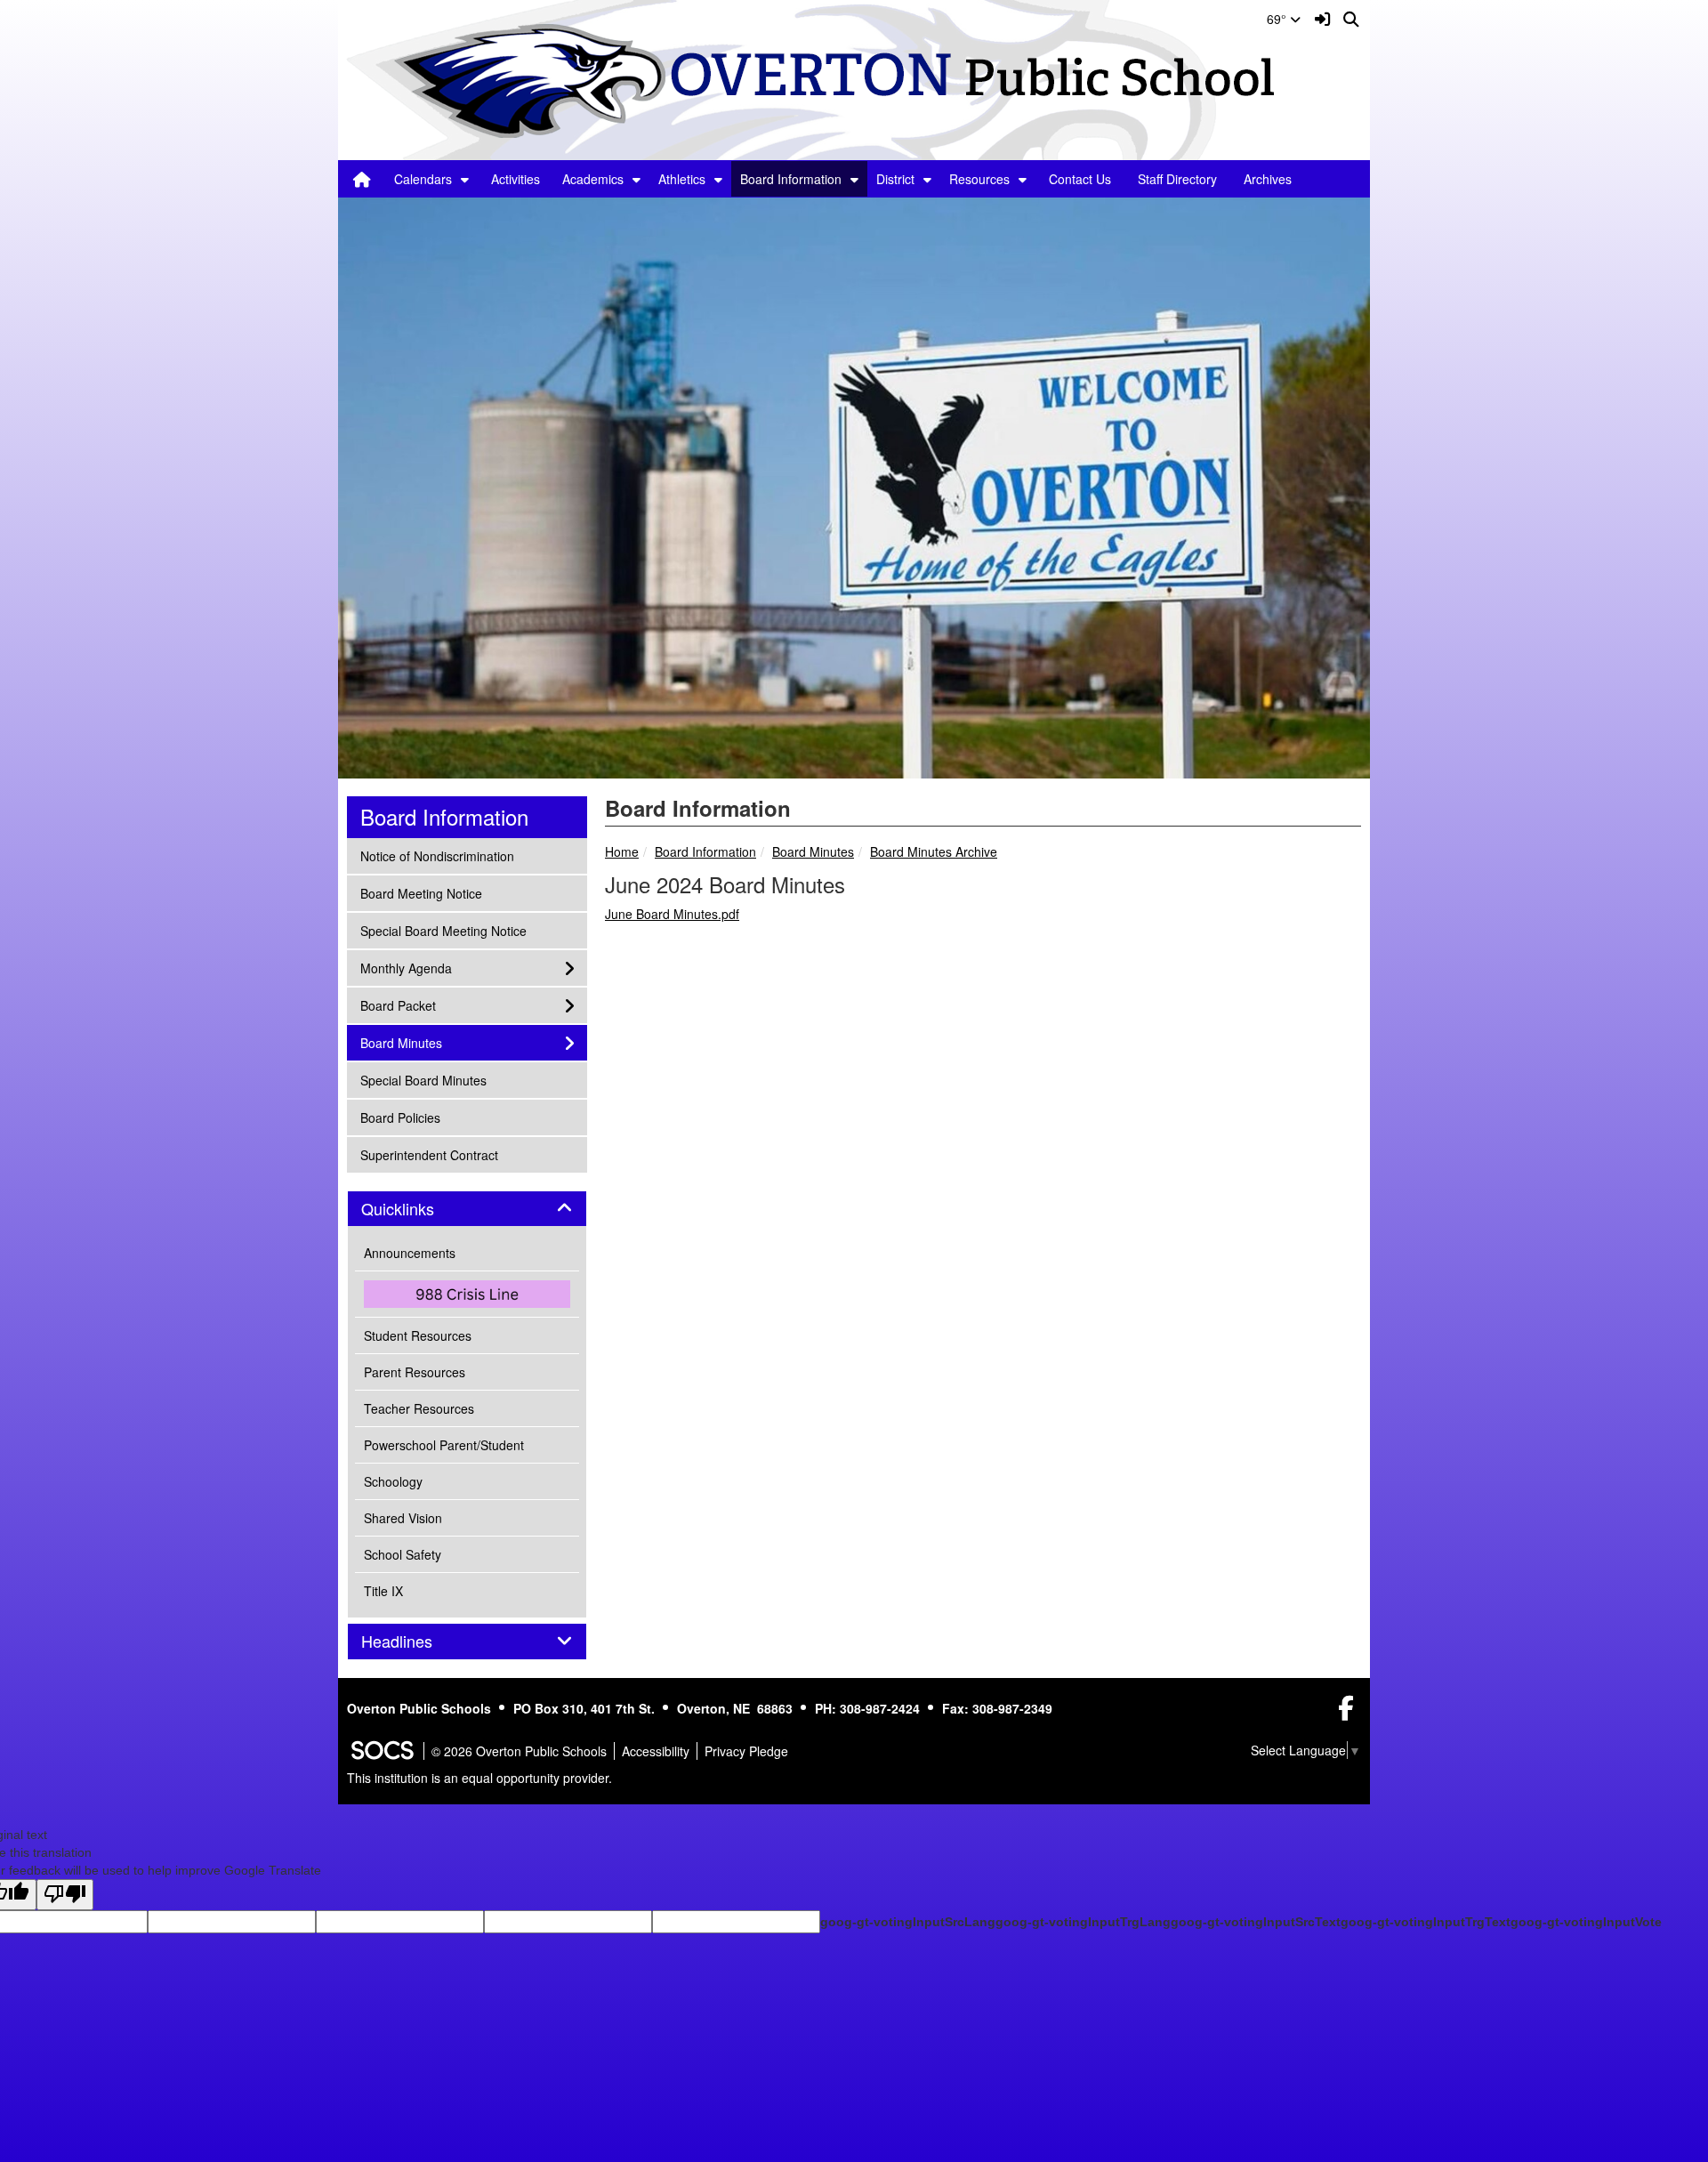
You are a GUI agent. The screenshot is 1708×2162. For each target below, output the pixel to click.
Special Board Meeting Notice (443, 930)
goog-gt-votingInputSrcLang (908, 1922)
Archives (1268, 179)
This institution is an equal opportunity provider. (479, 1778)
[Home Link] (362, 179)
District (895, 179)
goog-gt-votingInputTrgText (1426, 1922)
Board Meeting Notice (421, 893)
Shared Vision (403, 1518)
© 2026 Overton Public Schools (519, 1751)
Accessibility (656, 1751)
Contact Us (1080, 179)
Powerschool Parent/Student (444, 1445)
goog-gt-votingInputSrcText (1256, 1922)
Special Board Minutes (423, 1080)
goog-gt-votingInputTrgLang (1083, 1922)
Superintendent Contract (429, 1154)
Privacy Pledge (746, 1751)
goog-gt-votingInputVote (1586, 1922)
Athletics (682, 179)
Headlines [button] (416, 1642)
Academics (593, 179)
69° (1278, 19)
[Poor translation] (65, 1895)
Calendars (423, 179)
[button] (465, 179)
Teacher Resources (419, 1408)
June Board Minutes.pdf (672, 914)
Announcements (410, 1253)
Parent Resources (415, 1372)
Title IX (383, 1591)
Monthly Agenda (406, 968)
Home (622, 851)
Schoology (393, 1481)
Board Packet (398, 1005)
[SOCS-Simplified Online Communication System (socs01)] (382, 1751)
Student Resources (418, 1335)
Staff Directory (1177, 179)
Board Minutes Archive (934, 851)
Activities (516, 179)
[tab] (467, 1209)
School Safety (403, 1554)
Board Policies (400, 1117)
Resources (979, 179)
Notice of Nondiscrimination (437, 855)
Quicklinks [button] (417, 1209)
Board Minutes (813, 851)
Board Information (791, 179)
